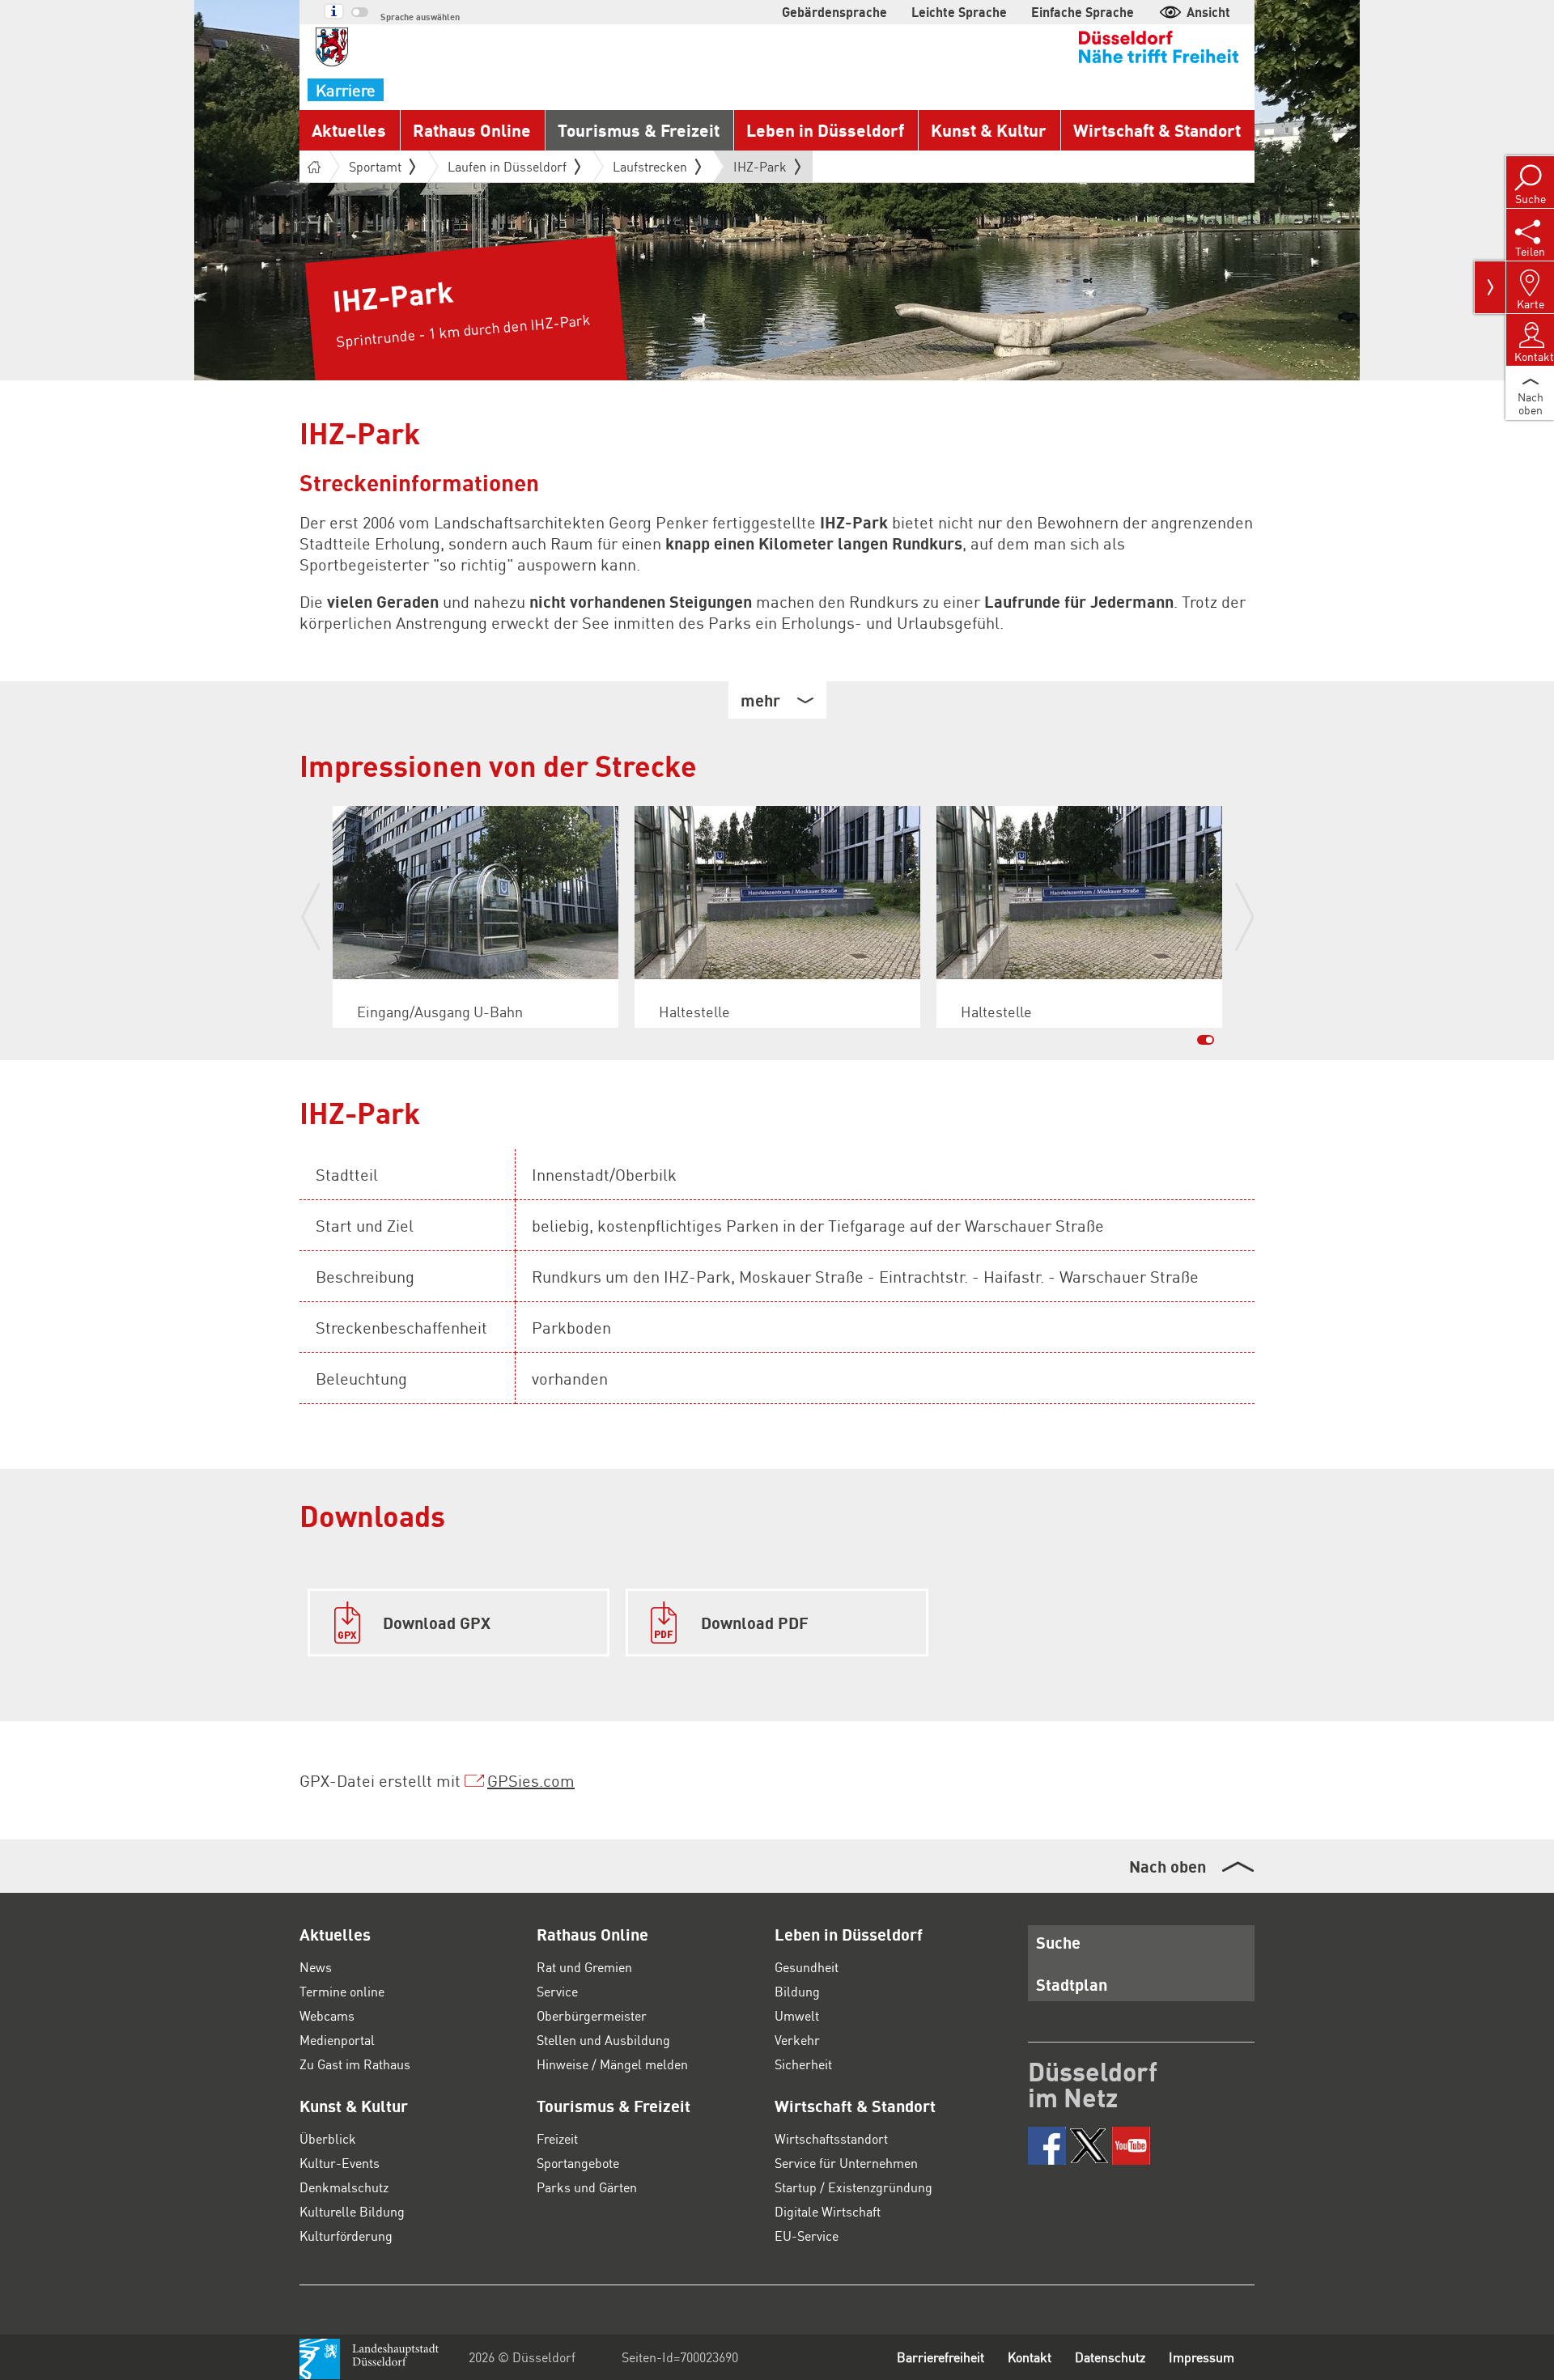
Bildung (797, 1991)
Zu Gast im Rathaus (355, 2064)
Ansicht (1208, 12)
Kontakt (1030, 2357)
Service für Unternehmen (846, 2163)
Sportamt (375, 166)
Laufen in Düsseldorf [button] (507, 166)
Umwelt (797, 2015)
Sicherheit (803, 2064)
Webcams (327, 2015)
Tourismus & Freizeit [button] (639, 130)
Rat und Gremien (584, 1967)
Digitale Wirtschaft (828, 2211)
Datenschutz (1110, 2357)
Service (557, 1991)
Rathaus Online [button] (472, 130)
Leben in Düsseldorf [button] (825, 130)
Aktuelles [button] (349, 130)
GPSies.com (531, 1780)
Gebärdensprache (834, 12)
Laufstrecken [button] (650, 166)
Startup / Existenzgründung (853, 2187)
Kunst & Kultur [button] (989, 130)
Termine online (342, 1991)
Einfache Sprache (1083, 12)
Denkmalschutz (344, 2187)
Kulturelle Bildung (352, 2211)
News (316, 1967)
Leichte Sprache (959, 12)
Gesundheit (807, 1967)
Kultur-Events (340, 2163)
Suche (1058, 1942)
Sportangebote (578, 2163)
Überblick (328, 2138)
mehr (760, 700)
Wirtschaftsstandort (831, 2138)
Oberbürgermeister (592, 2015)
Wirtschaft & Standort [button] (1157, 130)
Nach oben (1168, 1866)
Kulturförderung (346, 2236)
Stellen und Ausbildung (603, 2040)
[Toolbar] (1490, 287)
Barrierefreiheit (940, 2357)
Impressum (1202, 2357)
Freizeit (557, 2138)
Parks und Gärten (587, 2187)
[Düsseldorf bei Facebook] (1047, 2146)
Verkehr (797, 2040)
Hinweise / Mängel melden (612, 2064)
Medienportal (337, 2040)
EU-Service (807, 2236)
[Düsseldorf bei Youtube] (1131, 2146)
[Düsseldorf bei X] (1089, 2146)
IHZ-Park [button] (760, 170)
